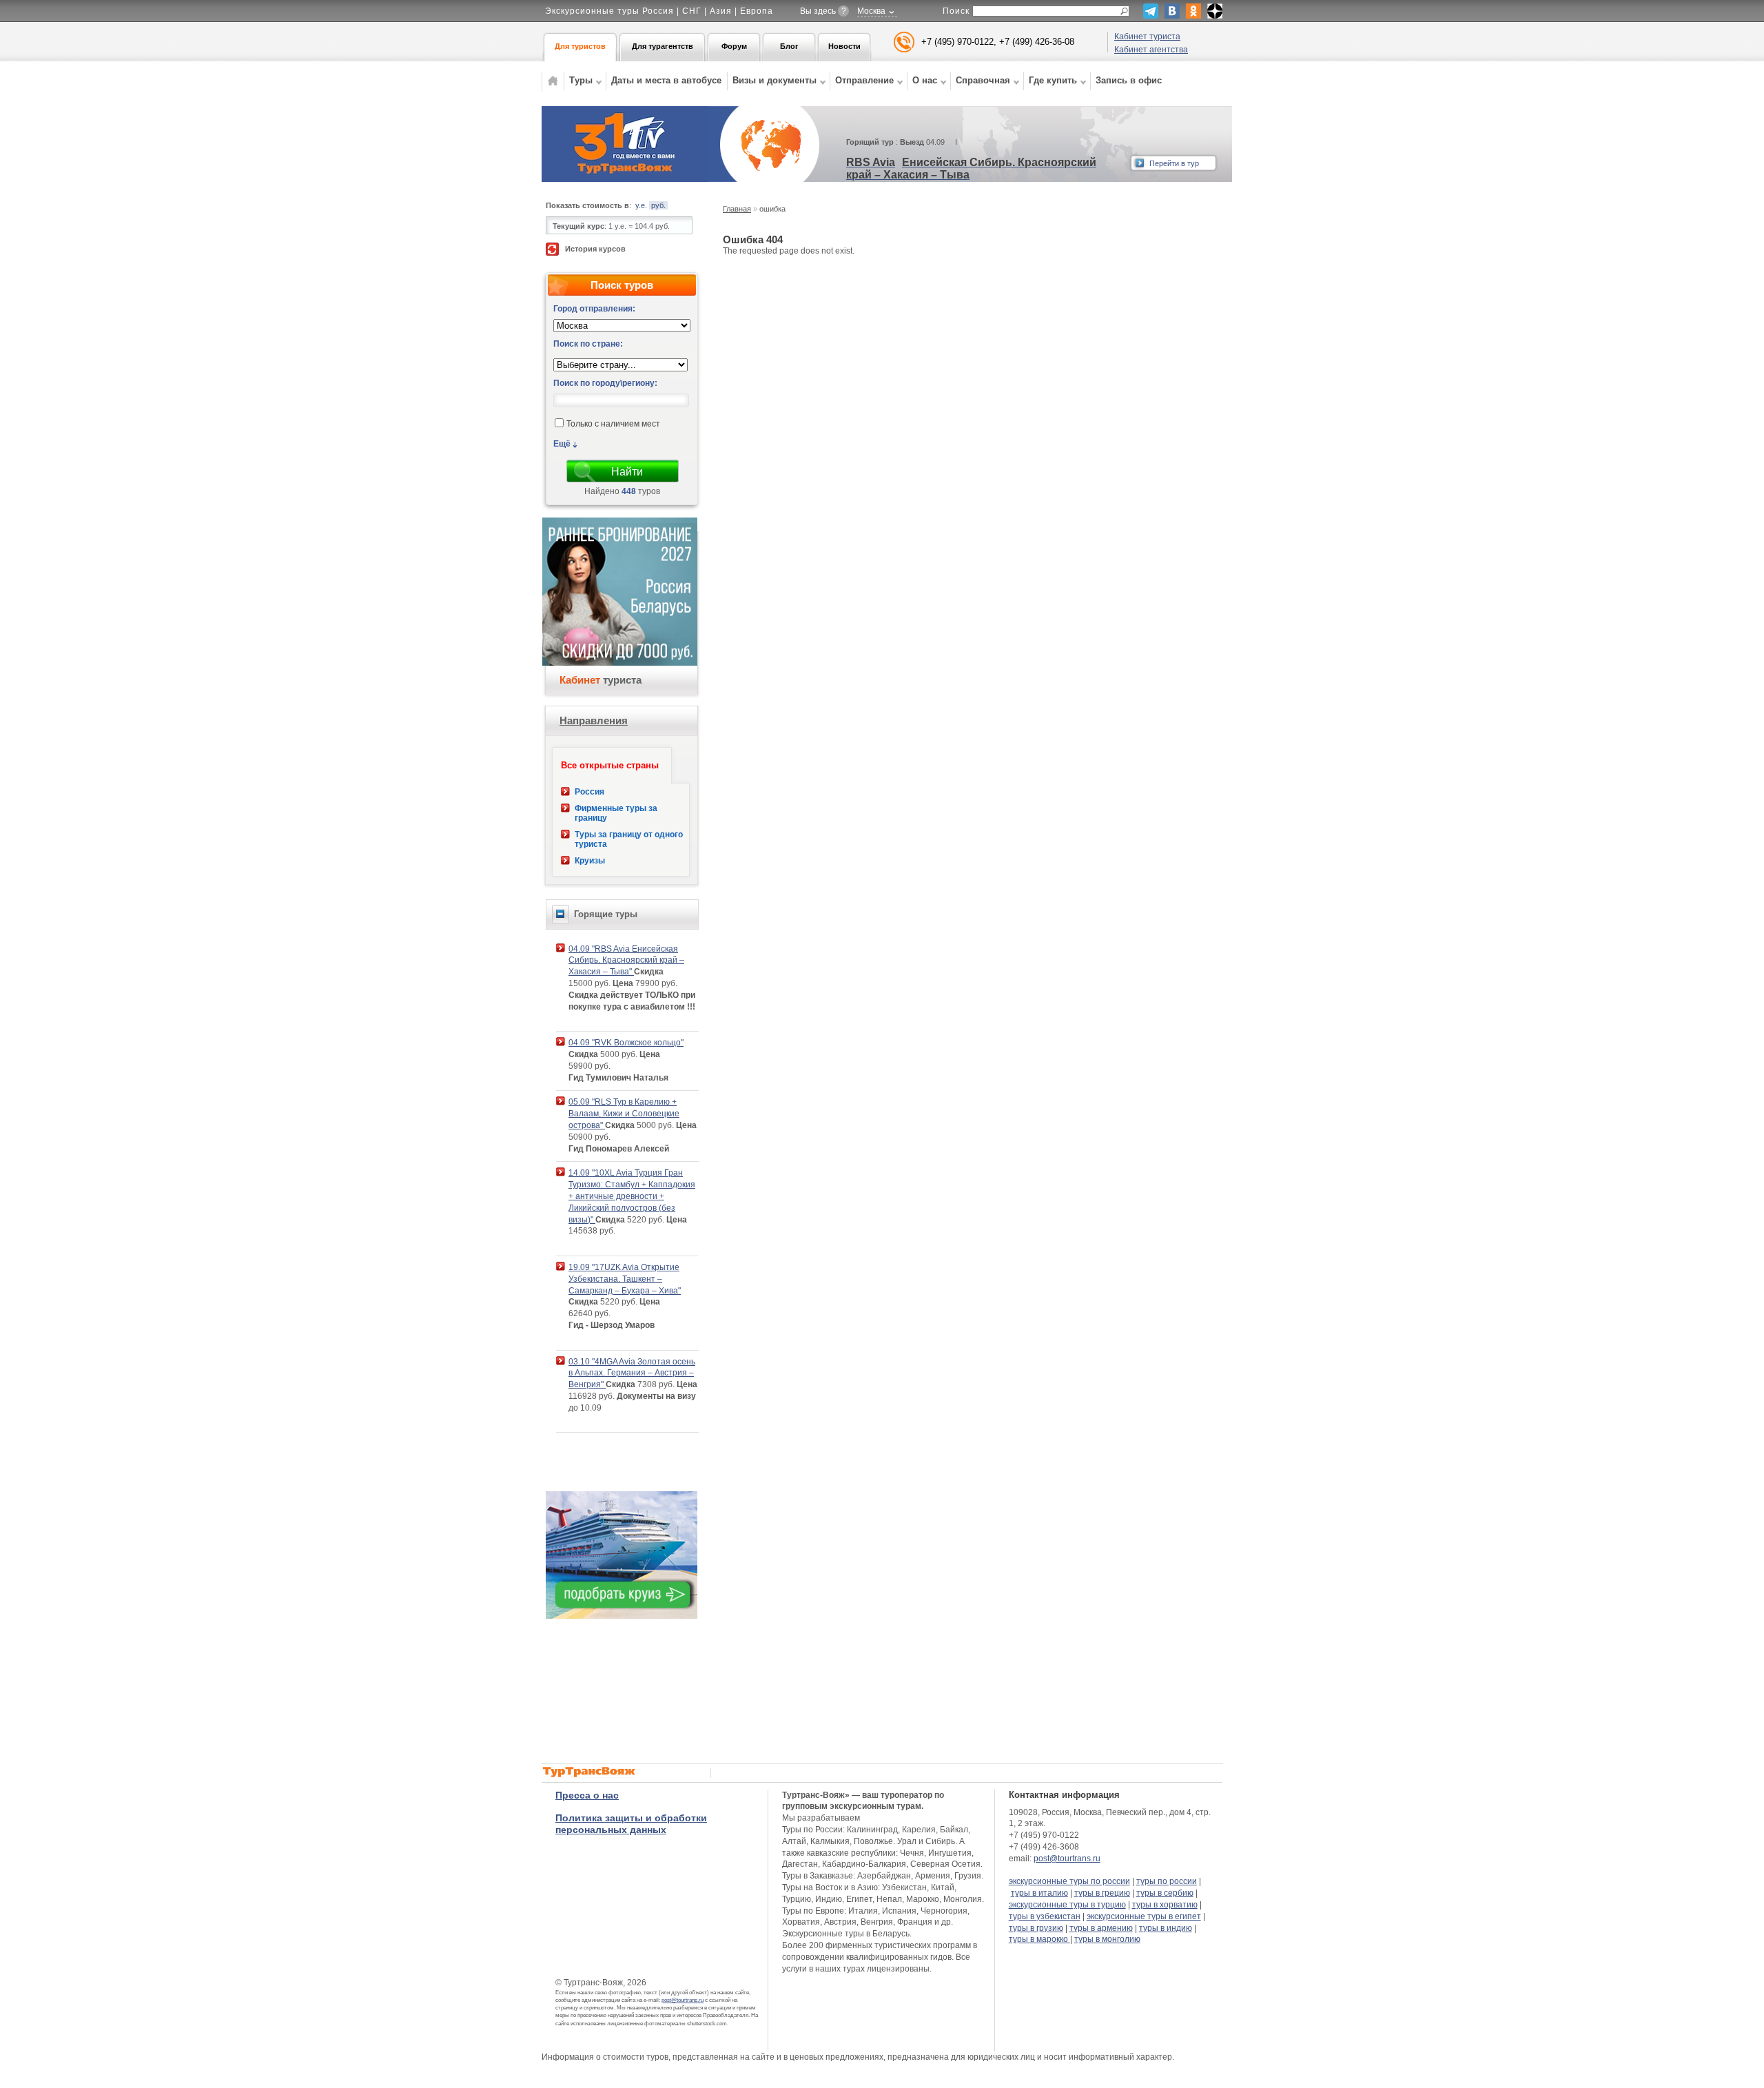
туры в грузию (1036, 1928)
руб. (658, 205)
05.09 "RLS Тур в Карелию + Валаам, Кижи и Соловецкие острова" (624, 1114)
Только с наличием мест (613, 424)
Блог (789, 46)
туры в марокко (1039, 1939)
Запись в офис (1129, 80)
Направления (594, 720)
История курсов (595, 249)
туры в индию (1166, 1928)
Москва (871, 11)
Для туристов (580, 46)
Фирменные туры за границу (616, 813)
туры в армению (1101, 1928)
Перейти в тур (1174, 163)
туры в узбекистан (1045, 1916)
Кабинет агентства (1151, 50)
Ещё (562, 444)
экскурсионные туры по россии (1069, 1881)
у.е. (641, 205)
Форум (734, 46)
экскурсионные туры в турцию (1067, 1905)
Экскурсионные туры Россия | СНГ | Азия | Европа (659, 11)
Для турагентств (663, 46)
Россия (589, 792)
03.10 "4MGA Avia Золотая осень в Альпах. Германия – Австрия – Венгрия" (632, 1373)
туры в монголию (1107, 1939)
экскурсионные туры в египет (1144, 1916)
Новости (844, 46)
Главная (737, 209)
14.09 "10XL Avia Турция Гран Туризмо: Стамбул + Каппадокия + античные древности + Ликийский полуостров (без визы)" (632, 1196)
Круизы (590, 861)
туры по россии (1167, 1881)
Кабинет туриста (1147, 37)
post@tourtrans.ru (683, 2000)
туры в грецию (1102, 1893)
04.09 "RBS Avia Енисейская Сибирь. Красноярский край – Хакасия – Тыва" (626, 961)
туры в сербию (1165, 1893)
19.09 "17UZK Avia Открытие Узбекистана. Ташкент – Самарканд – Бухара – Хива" (625, 1279)
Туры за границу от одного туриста (629, 839)
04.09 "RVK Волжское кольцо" (626, 1043)
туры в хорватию (1165, 1905)
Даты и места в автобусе (666, 80)
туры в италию (1039, 1893)
